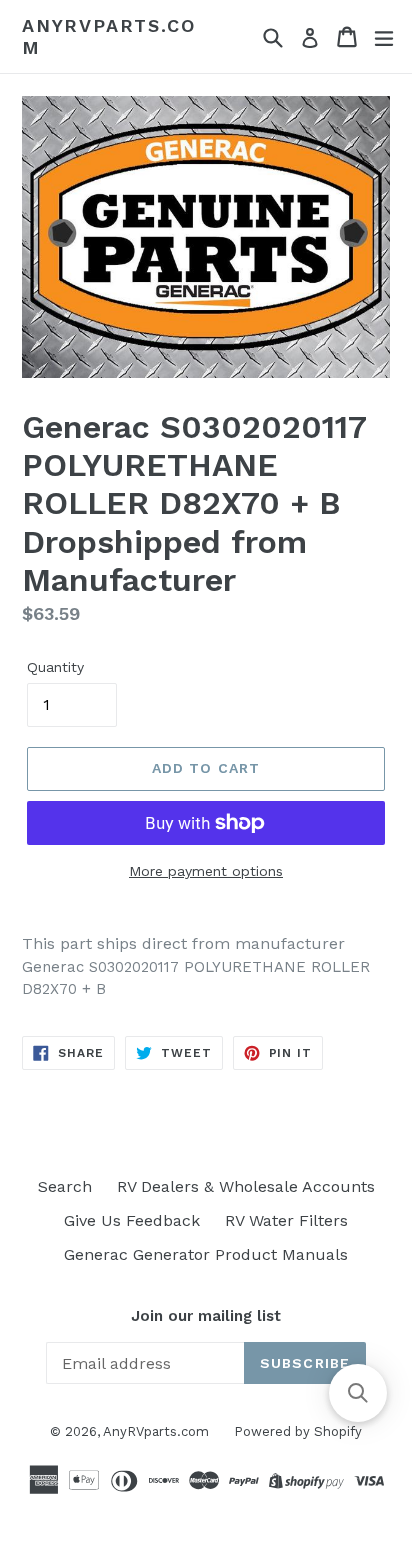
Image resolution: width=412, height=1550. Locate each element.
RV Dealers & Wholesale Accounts (246, 1186)
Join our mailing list (206, 1316)
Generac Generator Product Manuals (206, 1254)
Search (65, 1186)
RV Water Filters (286, 1220)
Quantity (55, 667)
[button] (358, 1393)
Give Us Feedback (132, 1220)
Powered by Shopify (298, 1431)
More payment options (206, 871)
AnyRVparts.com (108, 36)
